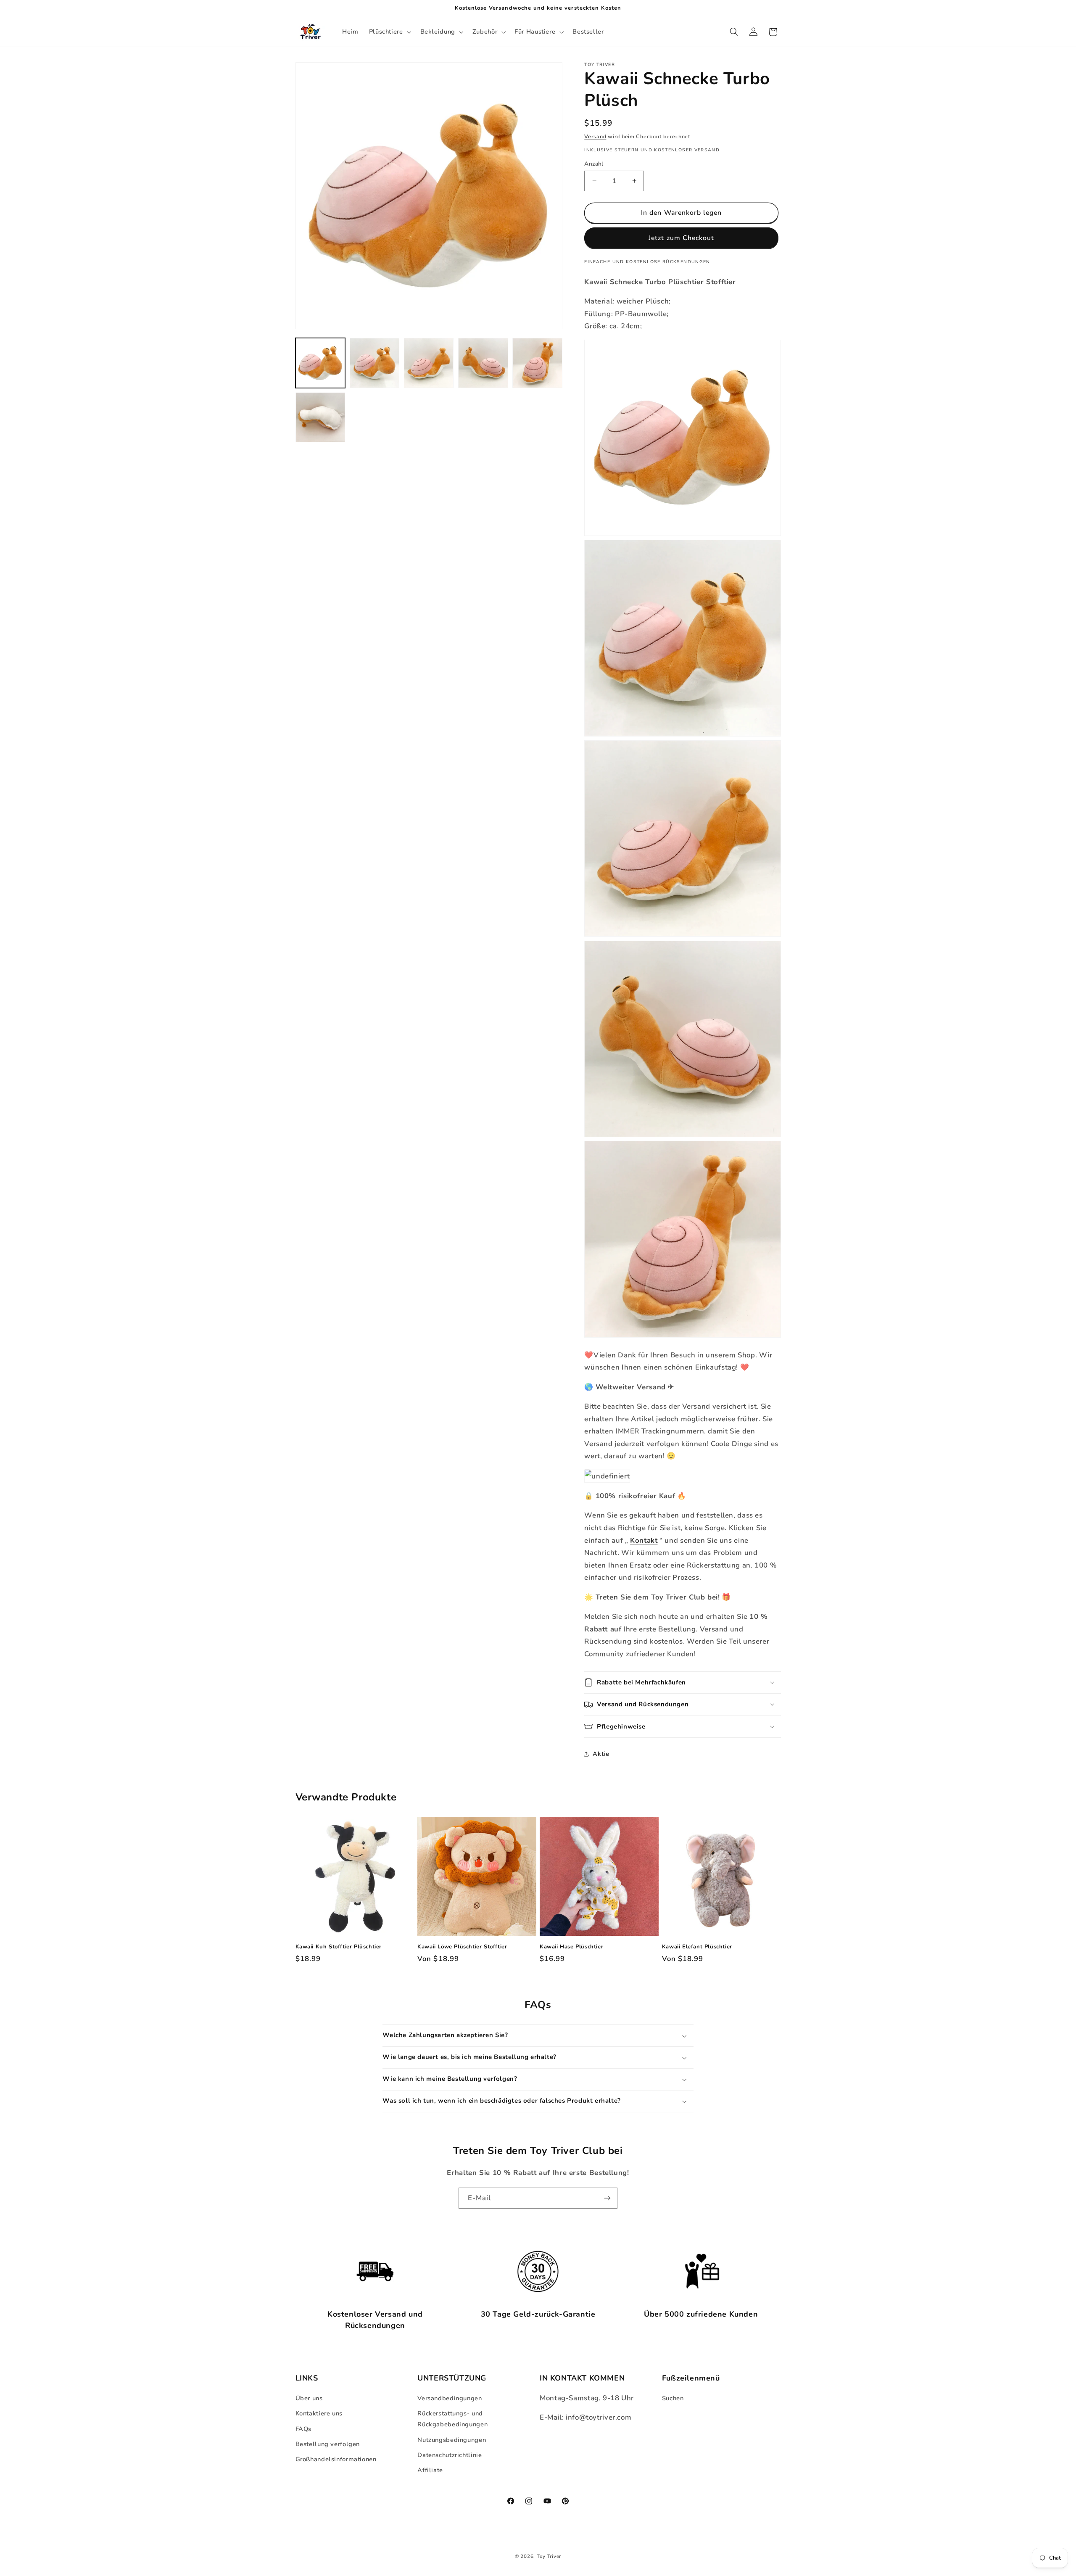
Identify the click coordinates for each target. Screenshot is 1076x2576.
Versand (595, 136)
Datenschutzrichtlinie (450, 2455)
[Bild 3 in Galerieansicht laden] (429, 363)
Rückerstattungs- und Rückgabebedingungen (452, 2419)
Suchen (673, 2399)
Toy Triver (549, 2556)
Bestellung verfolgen (328, 2444)
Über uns (309, 2399)
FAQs (304, 2429)
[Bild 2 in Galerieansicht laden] (375, 363)
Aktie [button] (601, 1754)
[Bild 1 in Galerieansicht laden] (320, 363)
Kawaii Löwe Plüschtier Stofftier (462, 1947)
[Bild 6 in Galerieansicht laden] (320, 417)
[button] (389, 32)
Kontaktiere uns (319, 2414)
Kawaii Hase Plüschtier (571, 1947)
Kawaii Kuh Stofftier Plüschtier (339, 1947)
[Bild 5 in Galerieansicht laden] (537, 363)
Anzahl (594, 163)
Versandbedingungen (450, 2399)
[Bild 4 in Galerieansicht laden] (483, 363)
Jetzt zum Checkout (681, 238)
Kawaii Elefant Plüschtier (697, 1947)
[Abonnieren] (607, 2198)
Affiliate (430, 2470)
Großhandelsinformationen (336, 2460)
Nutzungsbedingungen (452, 2440)
